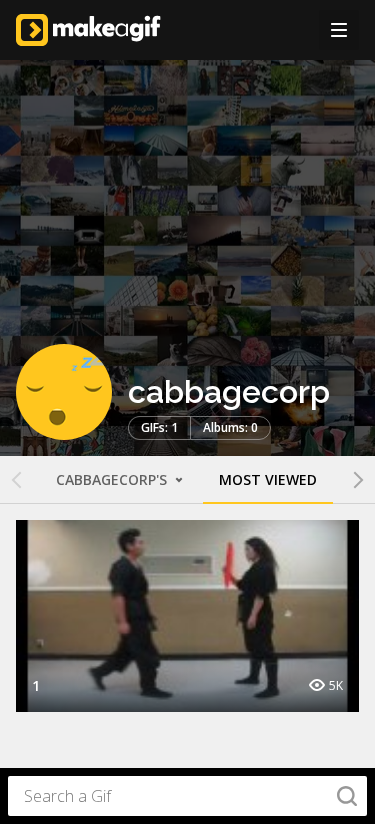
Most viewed (268, 479)
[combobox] (187, 796)
